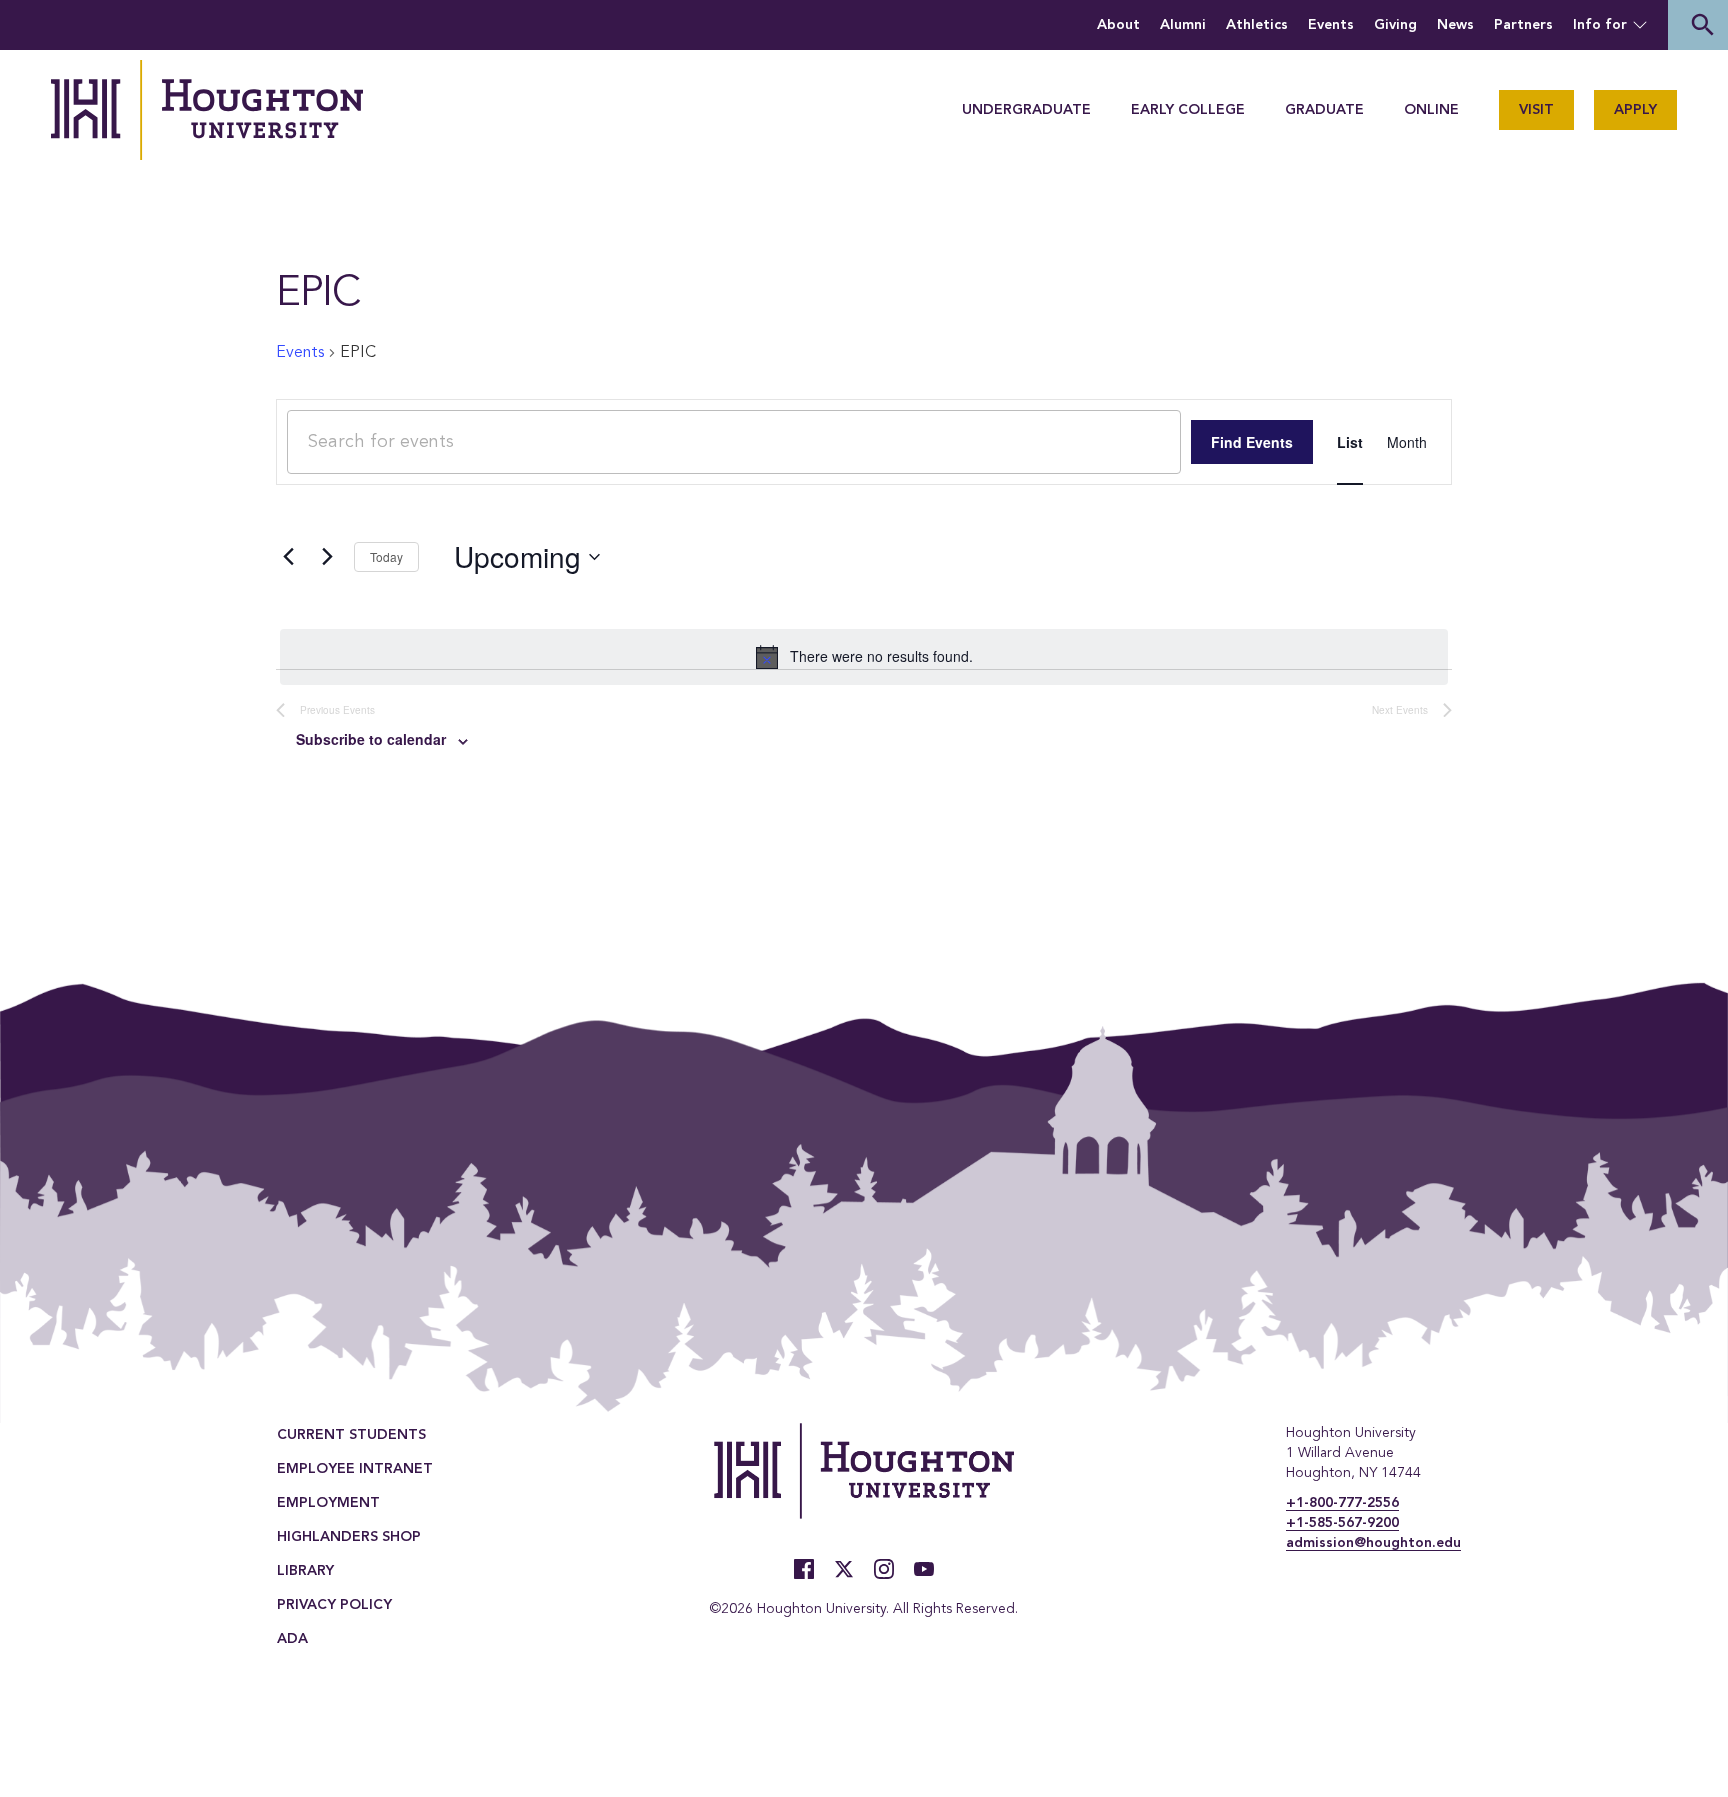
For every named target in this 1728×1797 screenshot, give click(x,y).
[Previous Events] (288, 557)
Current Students (351, 1435)
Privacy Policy (334, 1605)
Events (1331, 25)
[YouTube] (924, 1569)
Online (1431, 110)
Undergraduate (1026, 110)
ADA (292, 1639)
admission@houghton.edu (1373, 1543)
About (1118, 25)
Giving (1395, 25)
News (1455, 25)
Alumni (1183, 25)
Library (305, 1571)
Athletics (1257, 25)
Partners (1523, 25)
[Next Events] (327, 557)
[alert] (864, 657)
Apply (1635, 110)
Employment (328, 1503)
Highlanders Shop (349, 1537)
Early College (1188, 110)
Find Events (1252, 442)
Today (386, 556)
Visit (1536, 110)
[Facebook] (804, 1569)
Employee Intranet (355, 1469)
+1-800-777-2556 (1342, 1503)
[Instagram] (884, 1569)
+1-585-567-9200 (1342, 1523)
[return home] (207, 110)
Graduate (1324, 110)
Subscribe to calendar (371, 739)
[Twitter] (844, 1569)
